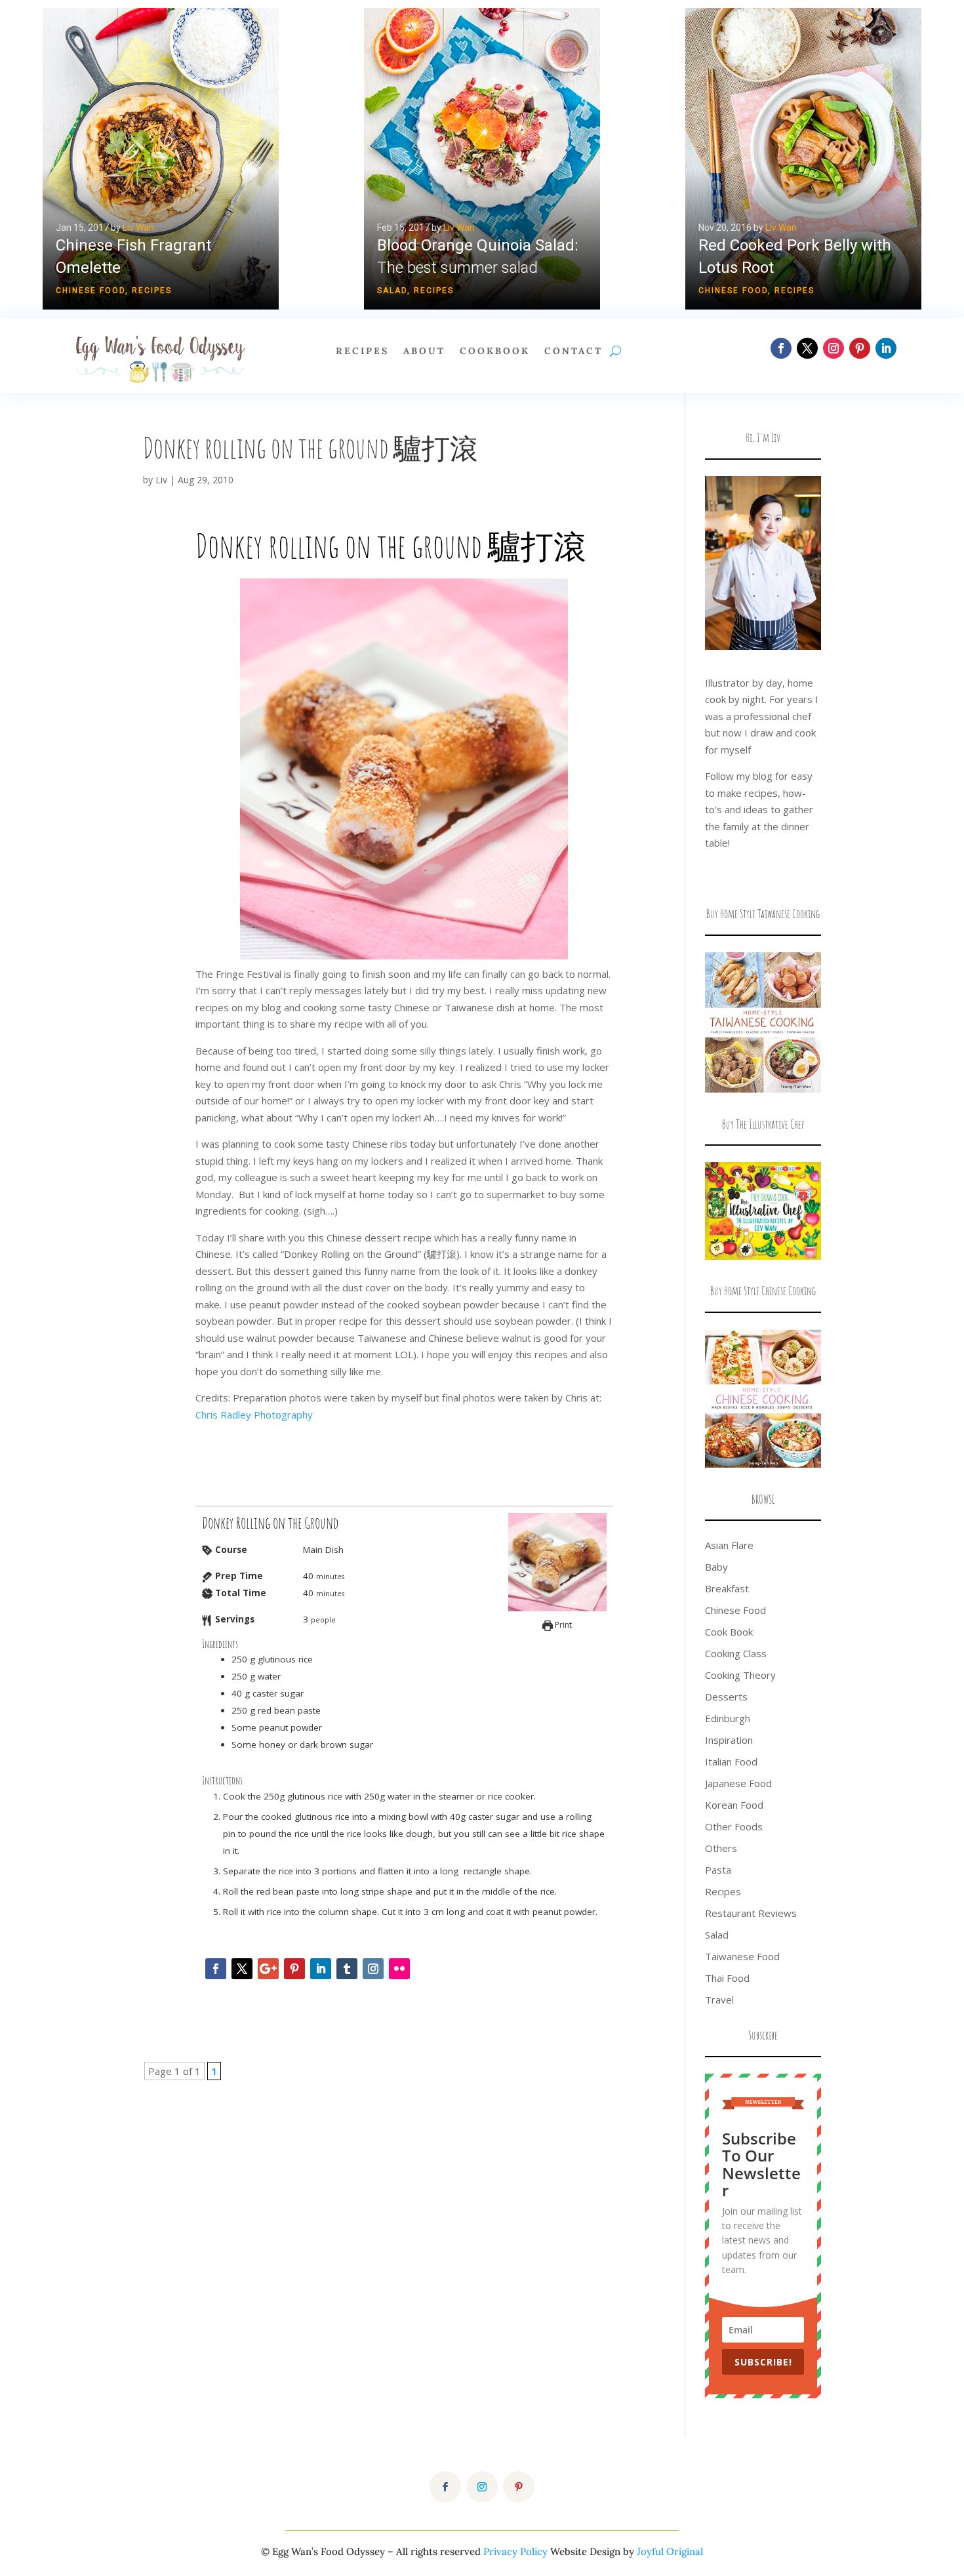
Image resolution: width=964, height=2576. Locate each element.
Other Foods (734, 1826)
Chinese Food (90, 291)
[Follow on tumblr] (347, 1969)
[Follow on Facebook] (781, 348)
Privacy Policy (515, 2551)
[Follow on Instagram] (833, 348)
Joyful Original (670, 2551)
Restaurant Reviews (751, 1913)
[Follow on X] (807, 348)
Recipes (152, 291)
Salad (392, 291)
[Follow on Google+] (268, 1969)
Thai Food (727, 1978)
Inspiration (729, 1740)
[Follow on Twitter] (242, 1969)
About (424, 352)
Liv (161, 480)
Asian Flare (729, 1545)
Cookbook (495, 352)
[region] (482, 159)
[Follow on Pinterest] (860, 348)
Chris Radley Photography (254, 1415)
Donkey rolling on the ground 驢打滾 (311, 448)
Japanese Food (738, 1783)
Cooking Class (736, 1653)
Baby (716, 1567)
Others (721, 1848)
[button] (161, 159)
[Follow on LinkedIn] (886, 348)
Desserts (726, 1697)
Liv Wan (138, 228)
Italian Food (731, 1761)
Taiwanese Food (742, 1956)
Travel (719, 2000)
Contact (573, 352)
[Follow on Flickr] (399, 1969)
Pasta (718, 1870)
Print (562, 1625)
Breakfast (727, 1588)
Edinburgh (728, 1718)
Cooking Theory (740, 1675)
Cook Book (729, 1632)
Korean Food (734, 1805)
